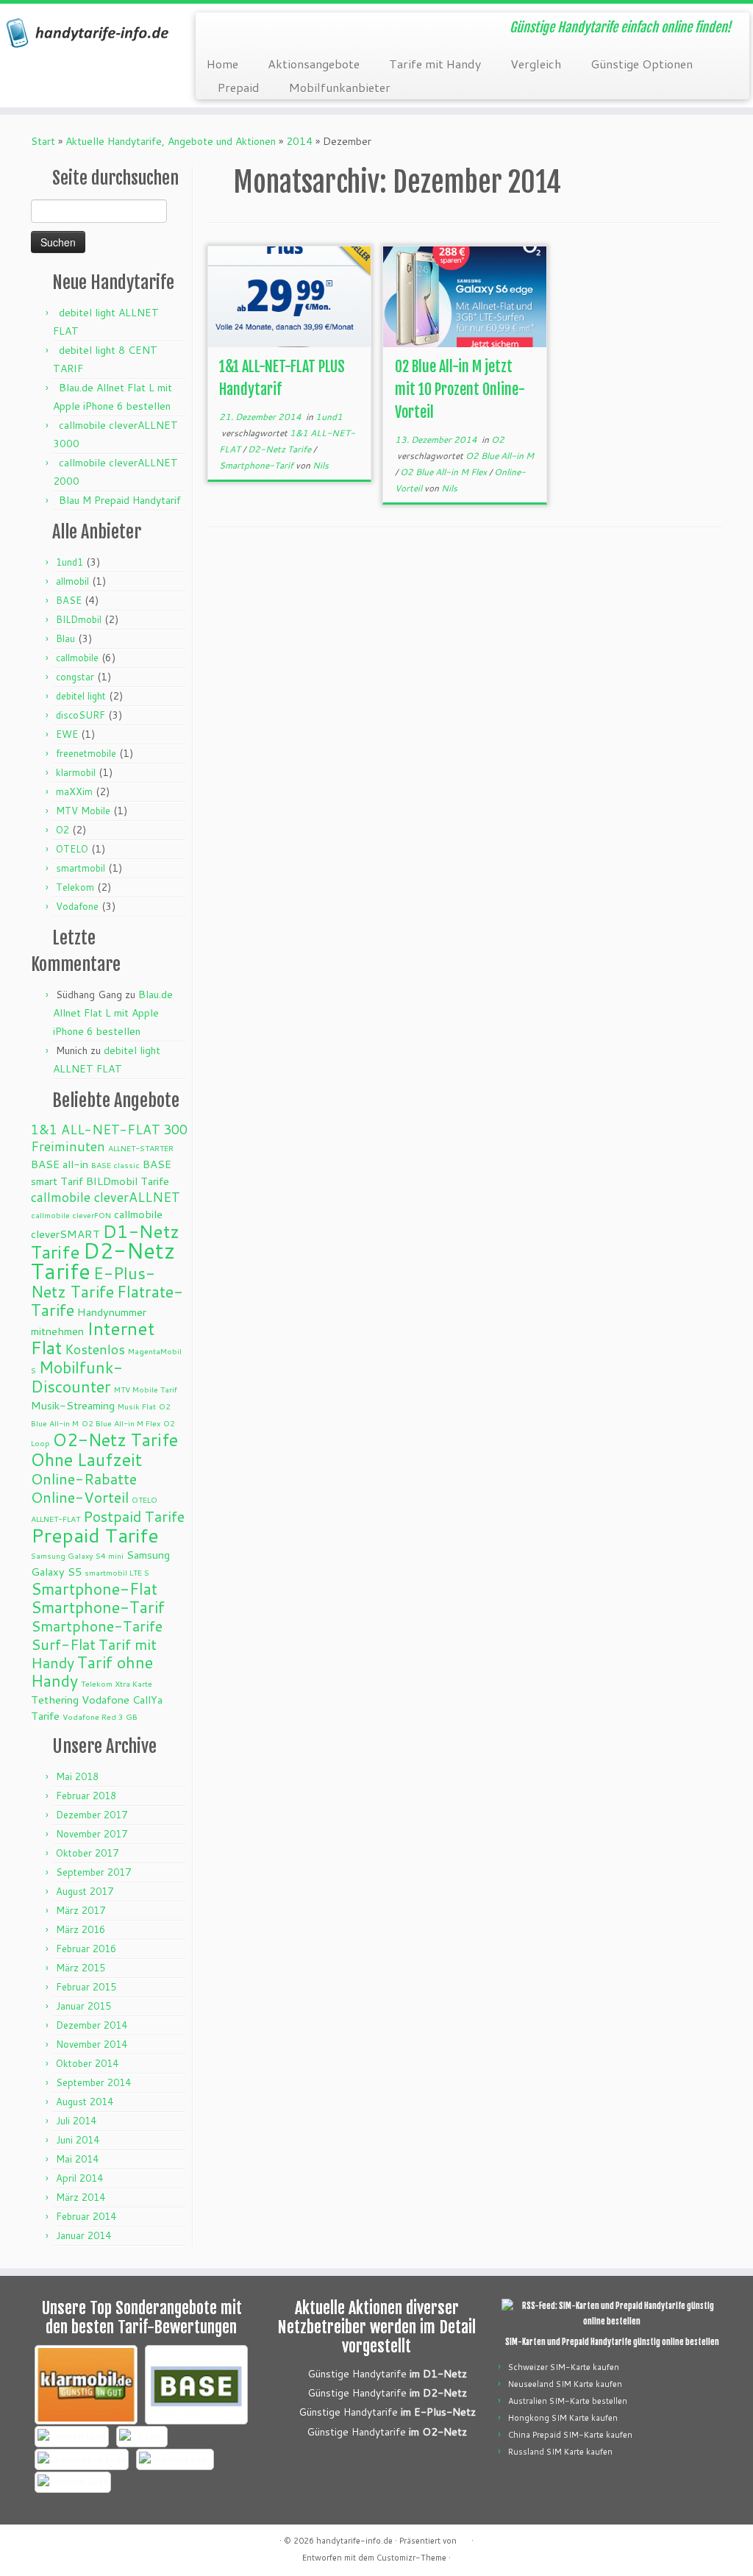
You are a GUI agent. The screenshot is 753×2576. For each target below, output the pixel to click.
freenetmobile (86, 753)
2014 (299, 141)
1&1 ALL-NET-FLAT (96, 1129)
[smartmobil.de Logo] (82, 2459)
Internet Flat (93, 1338)
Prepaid (239, 87)
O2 (63, 830)
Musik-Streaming (73, 1405)
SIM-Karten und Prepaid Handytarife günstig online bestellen (612, 2342)
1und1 (69, 562)
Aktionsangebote (314, 64)
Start (43, 141)
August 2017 (85, 1891)
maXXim (74, 791)
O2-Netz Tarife (115, 1440)
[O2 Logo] (142, 2437)
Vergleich (536, 64)
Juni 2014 (78, 2140)
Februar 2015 (86, 1987)
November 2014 (92, 2044)
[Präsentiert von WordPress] (464, 2538)
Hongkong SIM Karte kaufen (563, 2418)
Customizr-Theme (411, 2558)
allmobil (72, 581)
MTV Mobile (83, 811)
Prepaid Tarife (95, 1535)
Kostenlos (95, 1349)
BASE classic (115, 1165)
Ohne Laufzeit (86, 1459)
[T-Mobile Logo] (73, 2482)
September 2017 (93, 1872)
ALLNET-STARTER (141, 1148)
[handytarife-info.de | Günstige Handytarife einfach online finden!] (88, 33)
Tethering (55, 1700)
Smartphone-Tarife (97, 1626)
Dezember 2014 (92, 2025)
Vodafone (77, 906)
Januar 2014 (83, 2235)
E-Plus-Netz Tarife (93, 1282)
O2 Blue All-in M (500, 456)
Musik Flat (137, 1406)
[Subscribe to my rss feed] (217, 29)
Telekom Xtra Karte (117, 1683)
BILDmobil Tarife (128, 1181)
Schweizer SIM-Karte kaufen (564, 2367)
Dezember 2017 (92, 1815)
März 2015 (81, 1968)
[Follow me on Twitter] (236, 29)
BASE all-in (60, 1164)
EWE (67, 734)
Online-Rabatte (84, 1479)
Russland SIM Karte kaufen (560, 2452)
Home (222, 64)
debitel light (81, 696)
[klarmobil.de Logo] (86, 2385)
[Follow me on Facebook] (256, 29)
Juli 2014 (76, 2121)
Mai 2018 (77, 1776)
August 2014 (85, 2102)
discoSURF (81, 715)
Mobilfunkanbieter (340, 87)
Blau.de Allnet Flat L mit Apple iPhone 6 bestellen (113, 1013)
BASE (69, 600)
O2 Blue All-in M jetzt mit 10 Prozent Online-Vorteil (460, 389)
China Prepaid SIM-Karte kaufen (570, 2435)
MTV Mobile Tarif (146, 1389)
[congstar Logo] (72, 2437)
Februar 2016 (86, 1949)
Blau (65, 638)
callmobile (77, 658)
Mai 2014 (77, 2159)
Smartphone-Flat (94, 1588)
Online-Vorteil (80, 1497)
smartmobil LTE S (117, 1572)
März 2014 (81, 2197)
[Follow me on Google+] (276, 29)
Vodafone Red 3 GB (100, 1716)
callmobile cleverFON (71, 1215)
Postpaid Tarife (134, 1516)
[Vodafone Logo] (175, 2459)
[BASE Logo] (196, 2385)
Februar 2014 (86, 2216)
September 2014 (93, 2082)
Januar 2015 (83, 2006)
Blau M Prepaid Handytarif (120, 500)
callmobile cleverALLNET (106, 1197)
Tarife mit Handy (435, 64)
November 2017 (92, 1834)
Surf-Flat (63, 1644)
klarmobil (76, 772)
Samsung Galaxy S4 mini (77, 1555)
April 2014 (79, 2178)
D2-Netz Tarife (103, 1260)
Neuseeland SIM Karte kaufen (565, 2384)
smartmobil (81, 868)
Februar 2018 (86, 1796)
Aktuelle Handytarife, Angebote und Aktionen (171, 141)
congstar (75, 677)
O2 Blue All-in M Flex (121, 1423)
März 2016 (81, 1929)
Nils (321, 465)
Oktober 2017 (87, 1853)
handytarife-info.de (354, 2541)
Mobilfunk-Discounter (77, 1377)
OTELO (72, 849)
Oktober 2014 (87, 2063)
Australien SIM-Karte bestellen (568, 2401)
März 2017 (81, 1910)
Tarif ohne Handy (92, 1671)
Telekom (75, 887)
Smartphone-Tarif (98, 1607)
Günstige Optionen (642, 64)
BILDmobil (79, 619)
